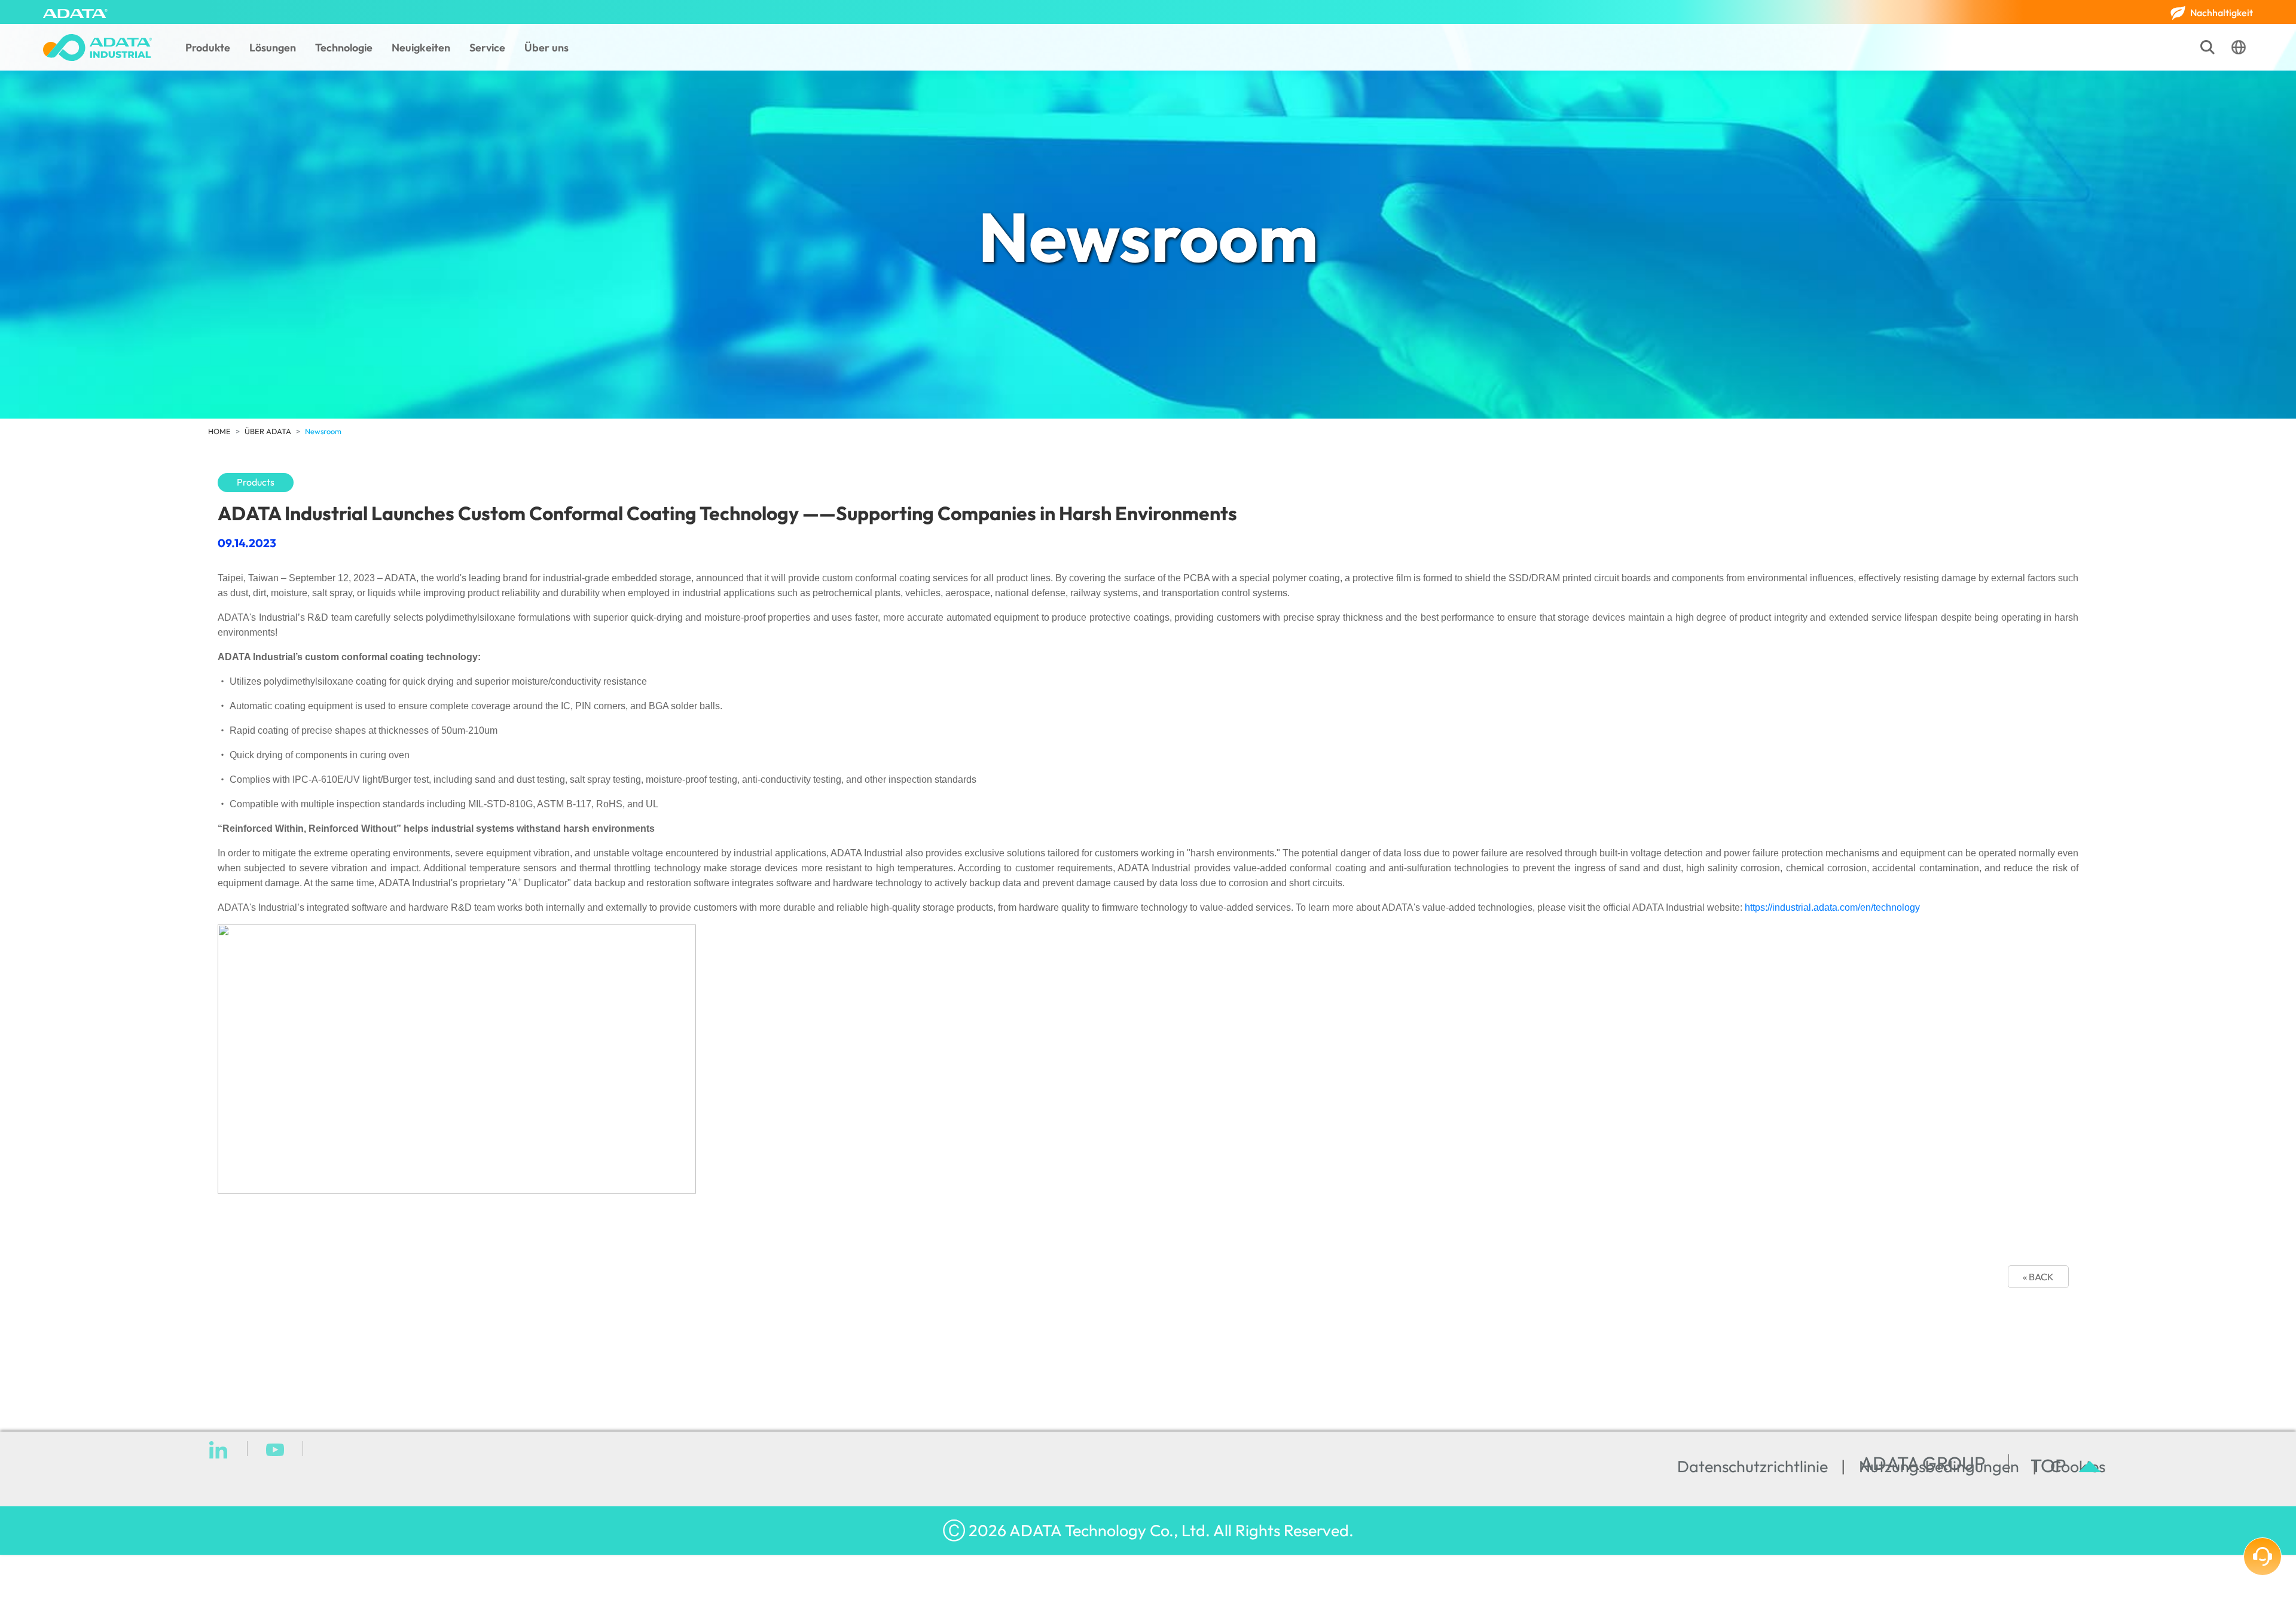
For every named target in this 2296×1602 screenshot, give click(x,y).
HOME (219, 431)
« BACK (2038, 1277)
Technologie (344, 48)
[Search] (2208, 47)
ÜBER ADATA (268, 431)
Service (487, 48)
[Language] (2239, 47)
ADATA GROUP (1923, 1464)
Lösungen (273, 48)
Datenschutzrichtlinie (1752, 1466)
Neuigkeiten (421, 48)
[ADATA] (75, 12)
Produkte (208, 48)
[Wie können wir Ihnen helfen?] (2263, 1557)
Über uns (546, 48)
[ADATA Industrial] (97, 48)
